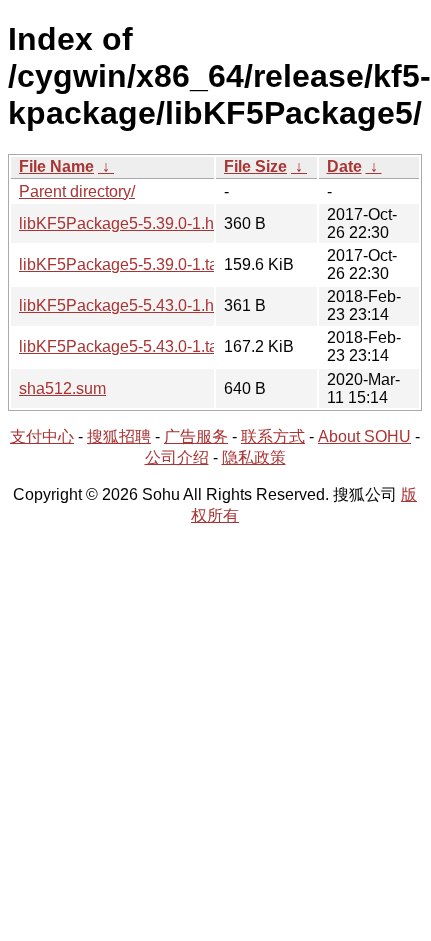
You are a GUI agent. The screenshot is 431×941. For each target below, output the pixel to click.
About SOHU (364, 436)
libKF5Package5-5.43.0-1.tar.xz (130, 346)
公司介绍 (177, 457)
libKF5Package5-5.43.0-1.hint (125, 305)
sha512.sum (62, 388)
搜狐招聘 (119, 436)
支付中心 (42, 436)
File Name (56, 166)
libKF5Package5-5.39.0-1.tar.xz (130, 264)
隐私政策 (254, 457)
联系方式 (273, 436)
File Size (255, 166)
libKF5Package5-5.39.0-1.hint (125, 223)
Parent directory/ (77, 191)
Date (344, 166)
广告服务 (196, 436)
